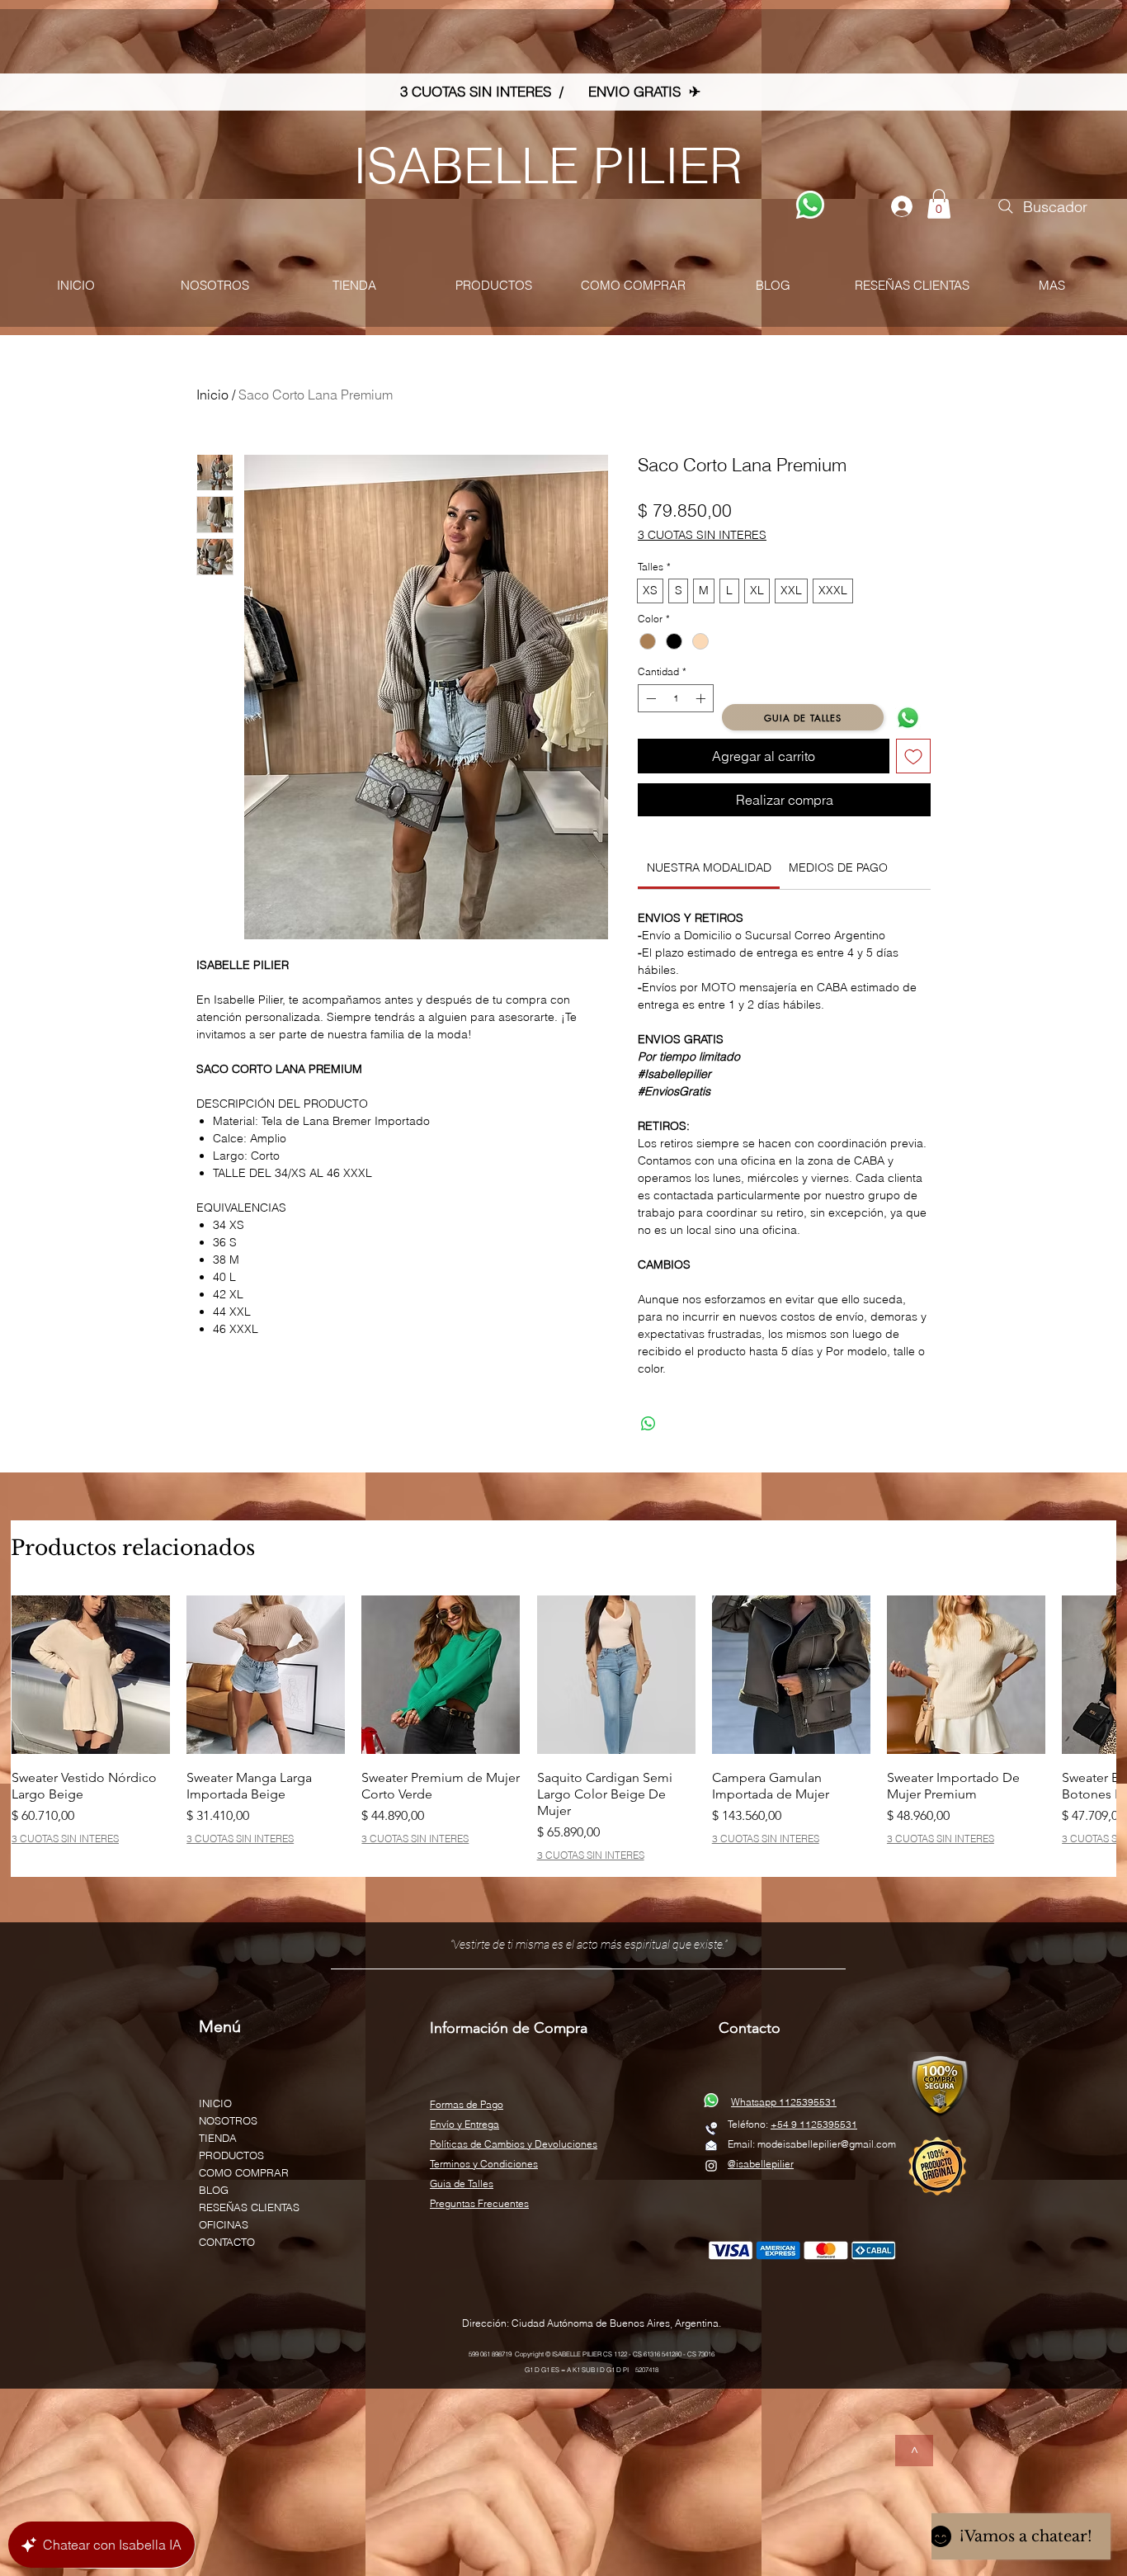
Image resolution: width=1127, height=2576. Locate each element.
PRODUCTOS (231, 2155)
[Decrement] (649, 698)
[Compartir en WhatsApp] (648, 1424)
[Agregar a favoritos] (913, 756)
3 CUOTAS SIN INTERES (702, 535)
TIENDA (218, 2138)
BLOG (214, 2190)
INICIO (215, 2103)
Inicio (212, 395)
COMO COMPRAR (244, 2172)
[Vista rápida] (91, 1675)
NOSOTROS (228, 2120)
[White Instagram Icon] (711, 2166)
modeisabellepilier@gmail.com (827, 2144)
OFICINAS (224, 2224)
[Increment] (702, 698)
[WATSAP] (810, 205)
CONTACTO (227, 2242)
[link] (709, 867)
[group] (563, 1728)
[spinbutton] (676, 698)
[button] (939, 204)
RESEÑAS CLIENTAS (249, 2207)
